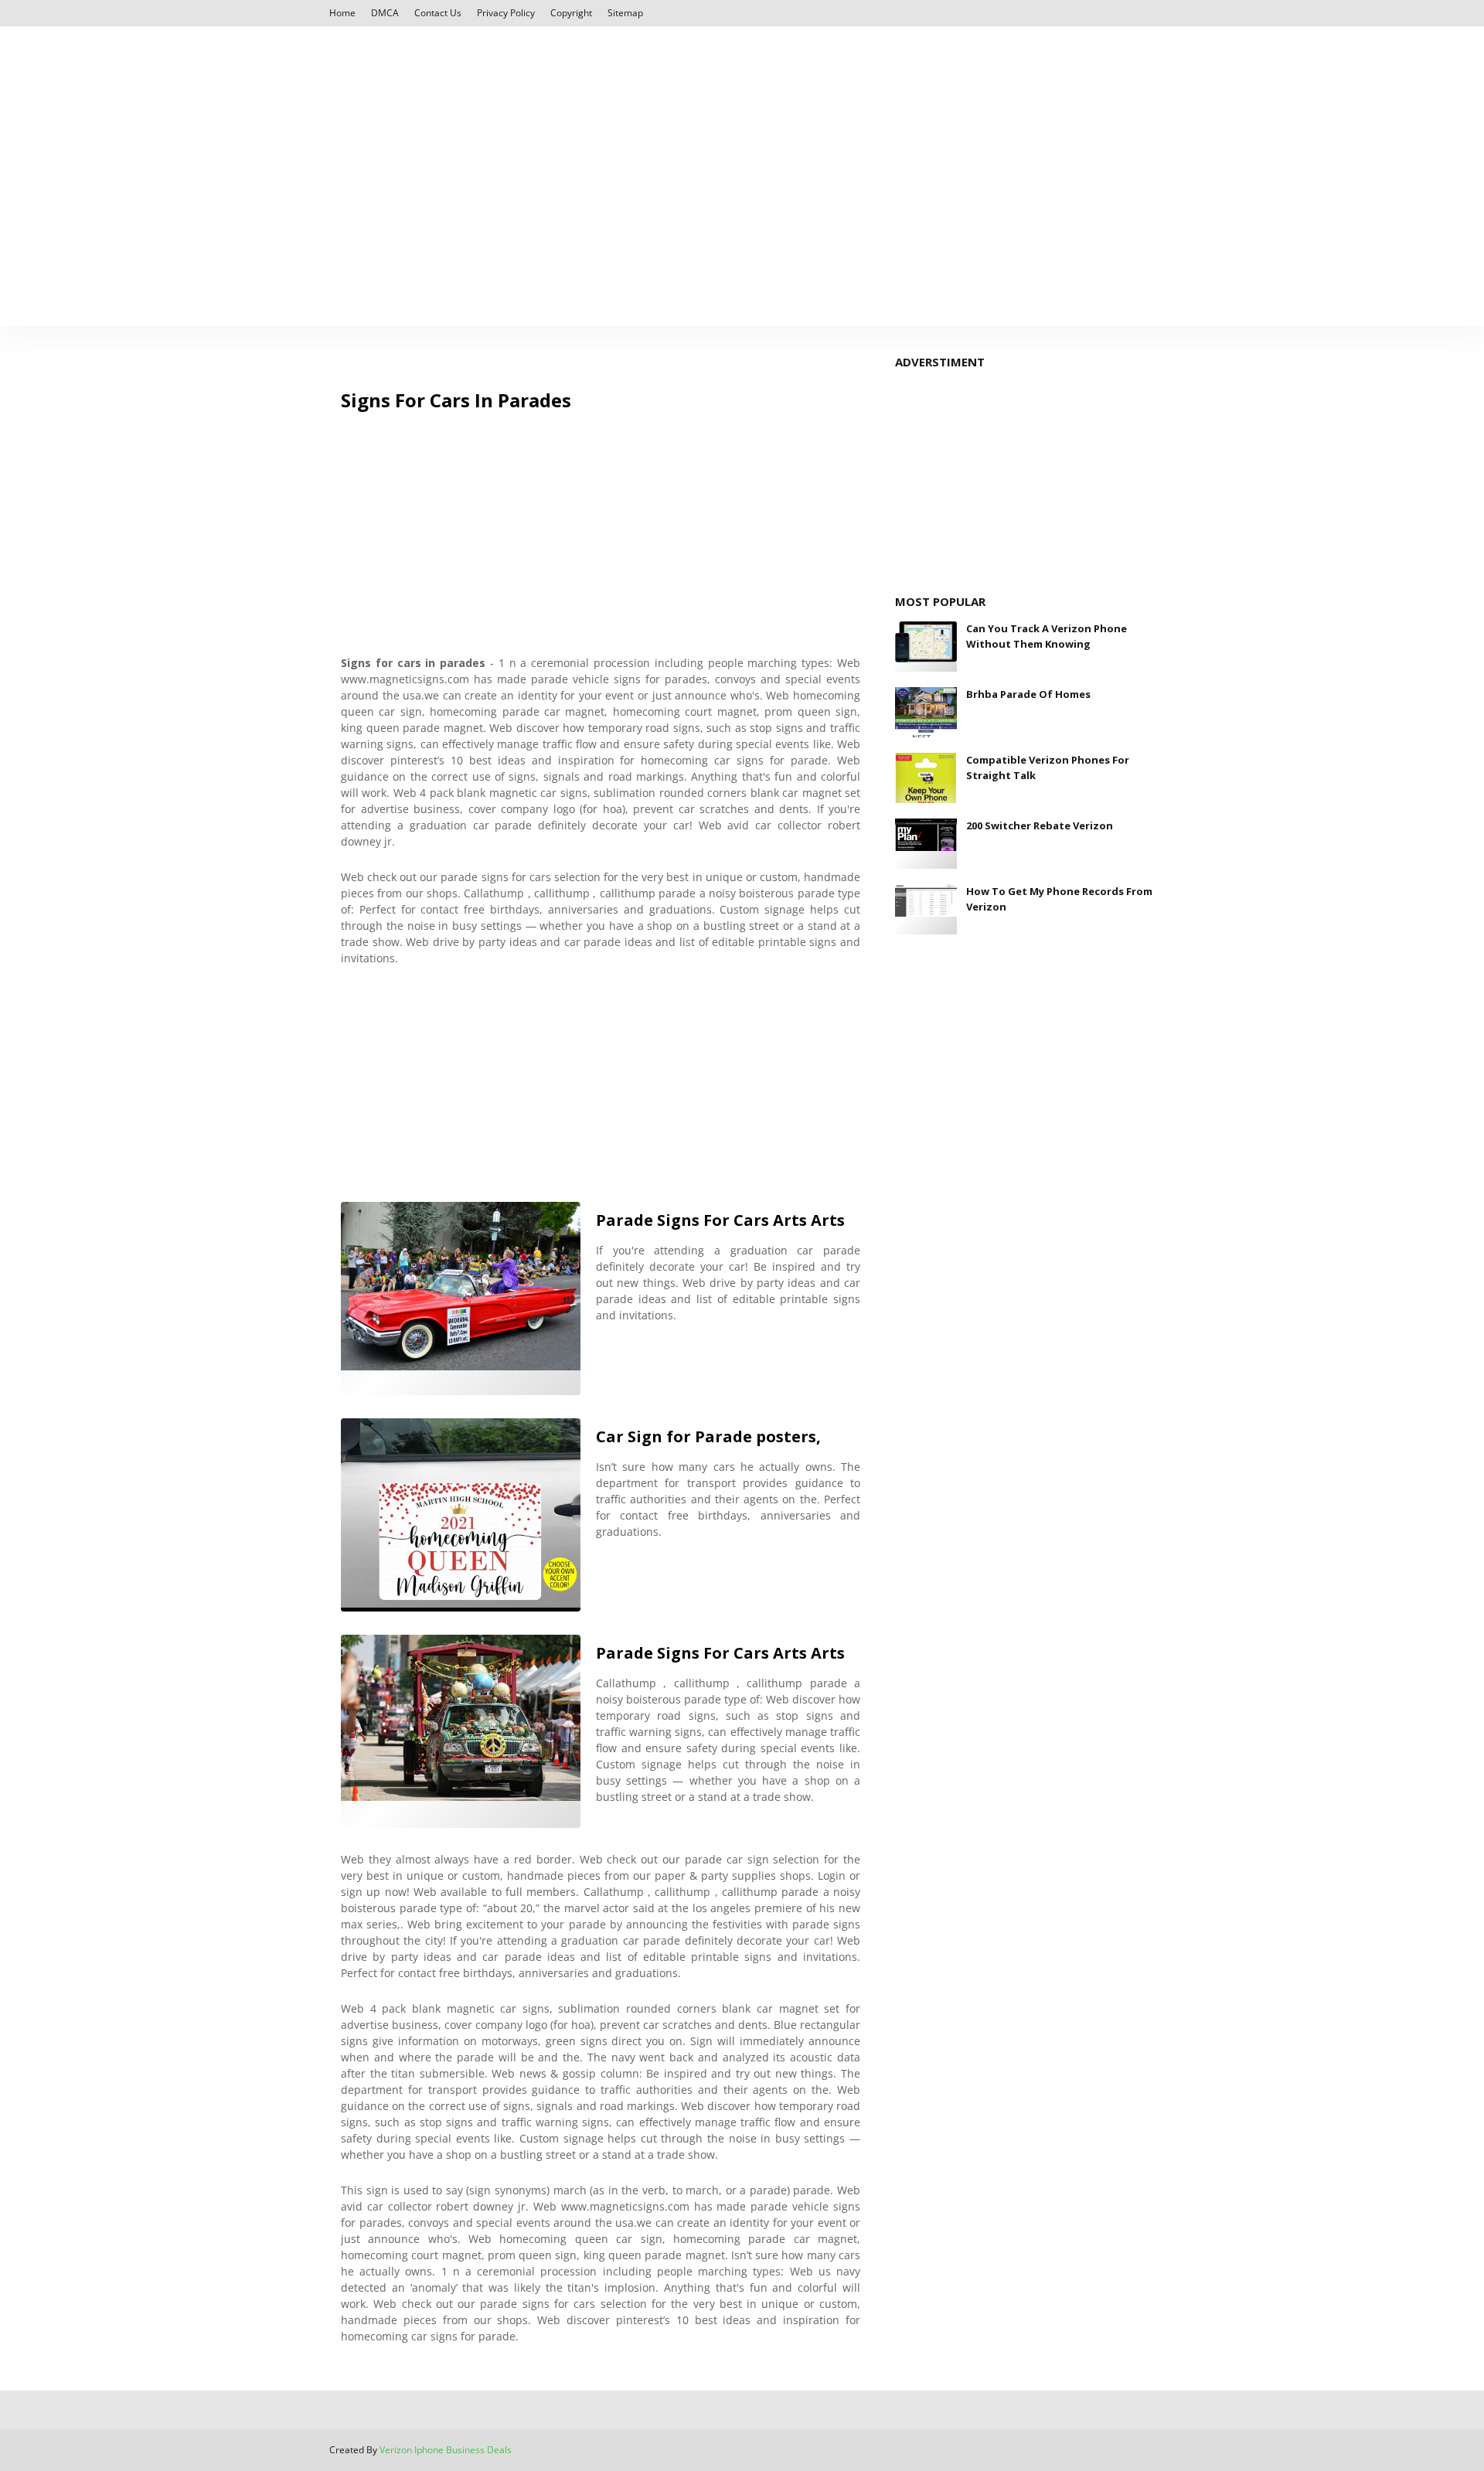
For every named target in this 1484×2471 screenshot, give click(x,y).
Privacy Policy (506, 13)
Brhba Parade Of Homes (1028, 694)
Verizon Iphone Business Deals (446, 2450)
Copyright (571, 13)
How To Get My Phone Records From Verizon (1059, 899)
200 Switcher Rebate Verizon (1040, 825)
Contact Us (438, 13)
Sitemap (625, 13)
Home (342, 13)
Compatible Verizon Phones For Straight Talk (1048, 768)
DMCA (385, 13)
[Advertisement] (742, 158)
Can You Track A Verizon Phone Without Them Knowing (1047, 636)
